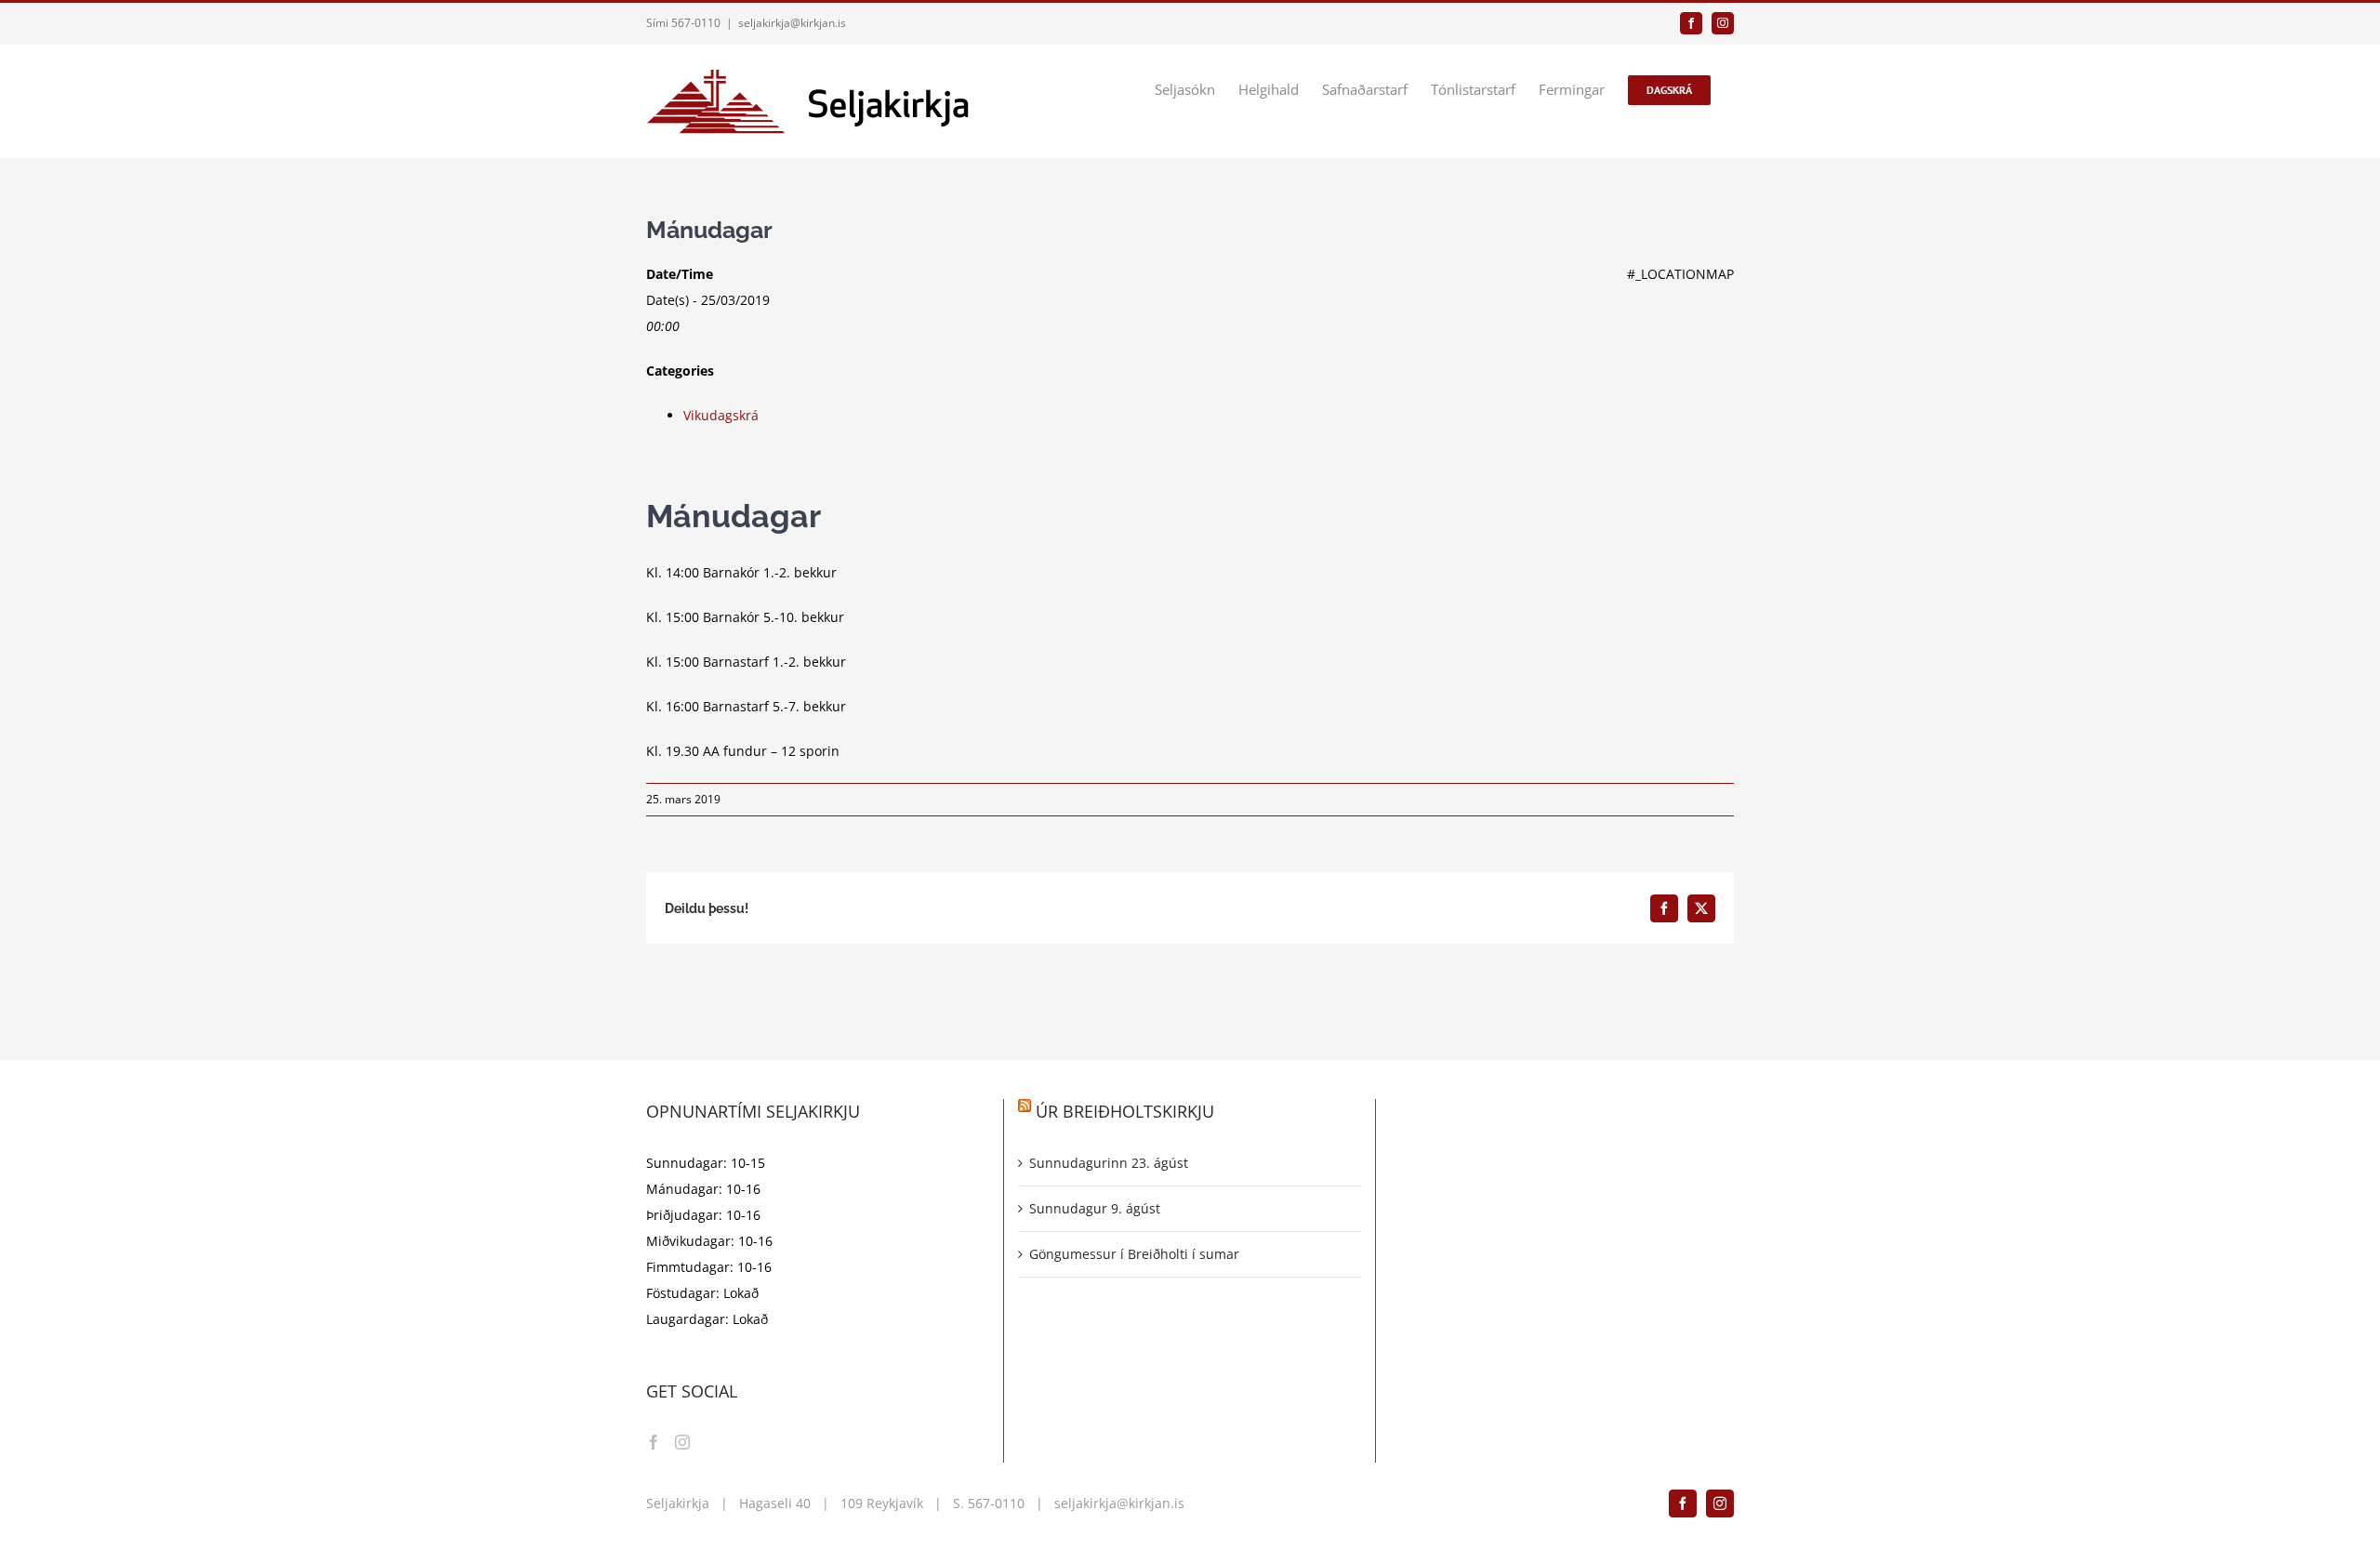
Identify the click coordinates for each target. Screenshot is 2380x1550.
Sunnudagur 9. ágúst (1095, 1208)
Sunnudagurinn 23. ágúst (1109, 1163)
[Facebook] (654, 1442)
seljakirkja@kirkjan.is (792, 23)
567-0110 (996, 1503)
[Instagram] (682, 1442)
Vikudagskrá (721, 415)
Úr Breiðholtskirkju (1125, 1111)
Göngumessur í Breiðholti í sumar (1134, 1254)
